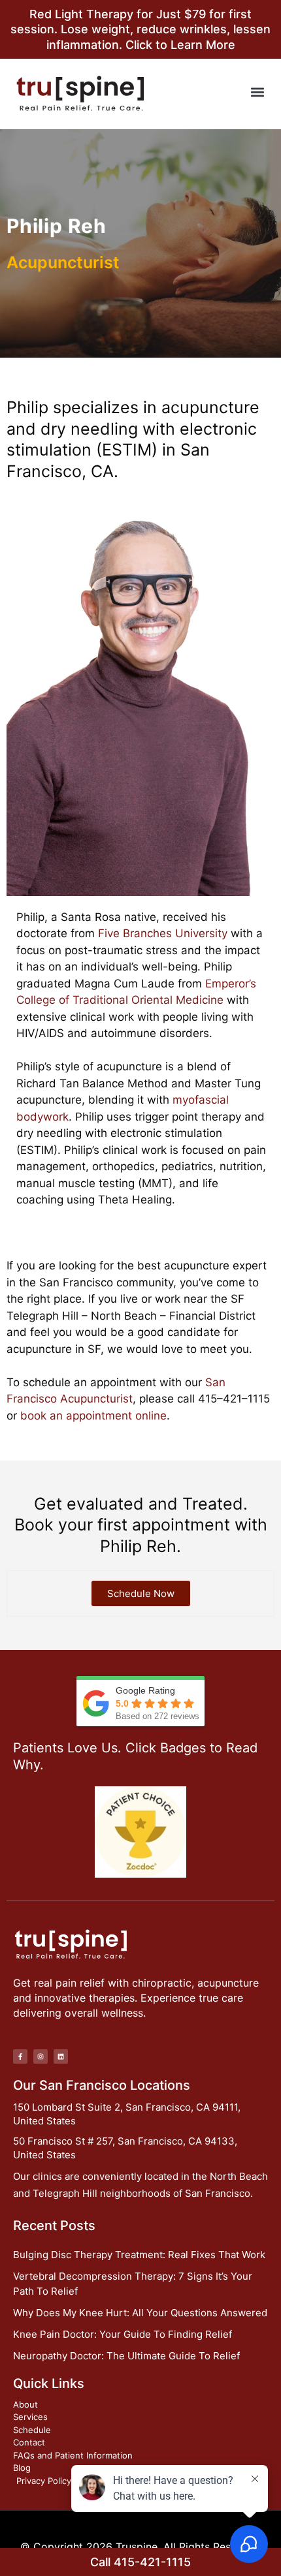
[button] (257, 92)
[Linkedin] (61, 2056)
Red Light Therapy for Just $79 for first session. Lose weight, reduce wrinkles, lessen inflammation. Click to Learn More (140, 29)
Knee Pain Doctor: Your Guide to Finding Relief (123, 2334)
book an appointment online (93, 1416)
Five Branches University (163, 933)
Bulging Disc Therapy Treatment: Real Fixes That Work (139, 2255)
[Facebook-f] (20, 2056)
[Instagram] (41, 2056)
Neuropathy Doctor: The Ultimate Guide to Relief (126, 2356)
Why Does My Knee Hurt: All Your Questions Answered (140, 2313)
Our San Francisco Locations (102, 2085)
